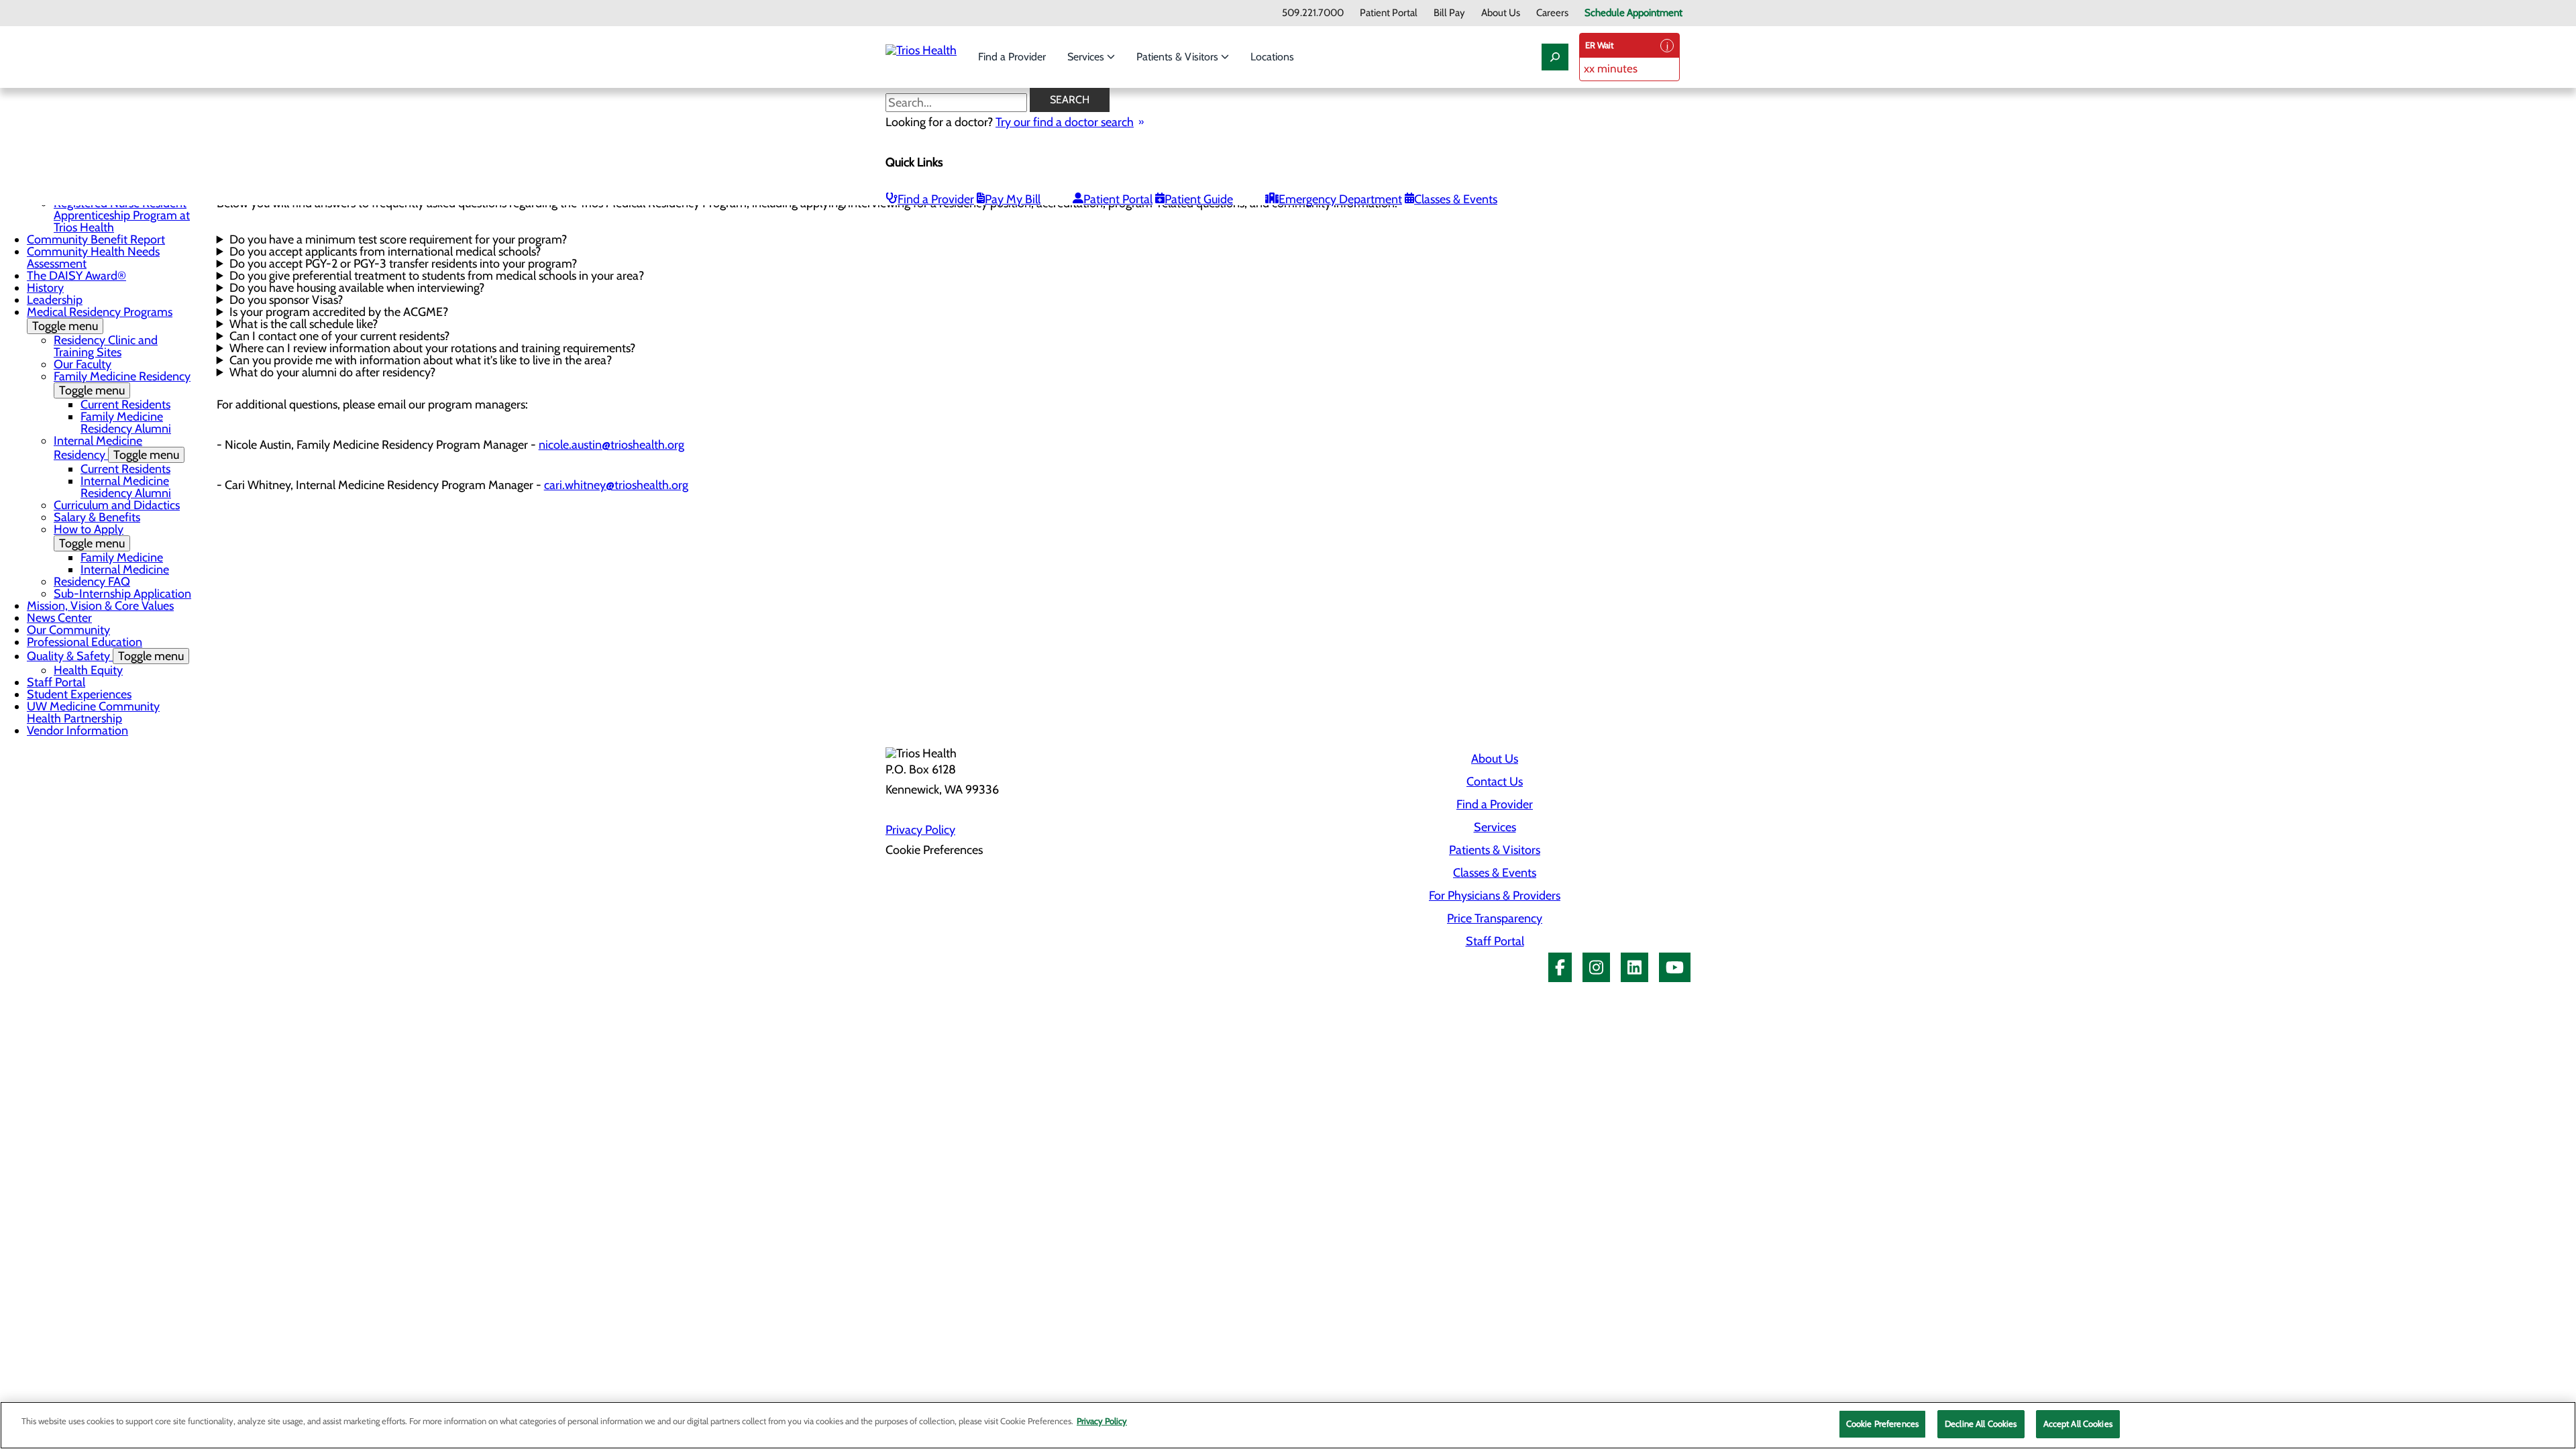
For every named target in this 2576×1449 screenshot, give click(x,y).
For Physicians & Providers (1495, 896)
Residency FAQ (92, 582)
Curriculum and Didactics (117, 505)
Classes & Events (1456, 199)
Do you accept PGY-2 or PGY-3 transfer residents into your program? (403, 264)
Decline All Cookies (1981, 1424)
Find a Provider (1012, 57)
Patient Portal (1389, 13)
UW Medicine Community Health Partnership (93, 712)
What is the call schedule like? (304, 324)
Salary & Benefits (97, 517)
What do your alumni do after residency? (332, 372)
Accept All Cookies (2078, 1424)
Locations (1272, 57)
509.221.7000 (1313, 13)
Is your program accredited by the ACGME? (339, 312)
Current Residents (125, 405)
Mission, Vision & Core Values (100, 606)
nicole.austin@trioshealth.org (611, 445)
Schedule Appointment (1633, 13)
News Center (59, 618)
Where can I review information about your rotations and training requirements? (432, 348)
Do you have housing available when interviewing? (357, 288)
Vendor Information (77, 731)
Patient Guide (1199, 199)
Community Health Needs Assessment (93, 258)
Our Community (68, 630)
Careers (1552, 13)
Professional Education (85, 642)
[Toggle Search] (1555, 57)
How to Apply (89, 536)
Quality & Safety (105, 656)
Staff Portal (56, 682)
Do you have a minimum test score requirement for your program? (398, 239)
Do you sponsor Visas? (286, 300)
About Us (1501, 13)
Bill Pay (1449, 13)
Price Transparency (1495, 918)
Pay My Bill (1013, 199)
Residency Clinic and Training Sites (106, 346)
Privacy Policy (920, 830)
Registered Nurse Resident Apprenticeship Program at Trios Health (122, 215)
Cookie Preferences (1882, 1424)
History (45, 288)
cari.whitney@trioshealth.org (616, 485)
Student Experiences (79, 694)
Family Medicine (122, 557)
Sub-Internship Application (122, 594)
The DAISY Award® (76, 276)
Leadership (55, 300)
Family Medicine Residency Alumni (126, 423)
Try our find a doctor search (1065, 122)
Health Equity (88, 670)
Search (1070, 100)
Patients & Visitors (1179, 57)
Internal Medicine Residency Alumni (126, 487)
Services (1087, 57)
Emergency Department (1340, 199)
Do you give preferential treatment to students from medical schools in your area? (437, 276)
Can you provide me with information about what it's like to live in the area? (421, 360)
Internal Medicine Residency (116, 448)
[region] (1288, 1425)
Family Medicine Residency (122, 383)
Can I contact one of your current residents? (339, 336)
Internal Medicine (125, 570)
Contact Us (1495, 782)
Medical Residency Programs (100, 319)
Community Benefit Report (96, 239)
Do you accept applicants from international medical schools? (385, 252)
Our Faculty (83, 364)
